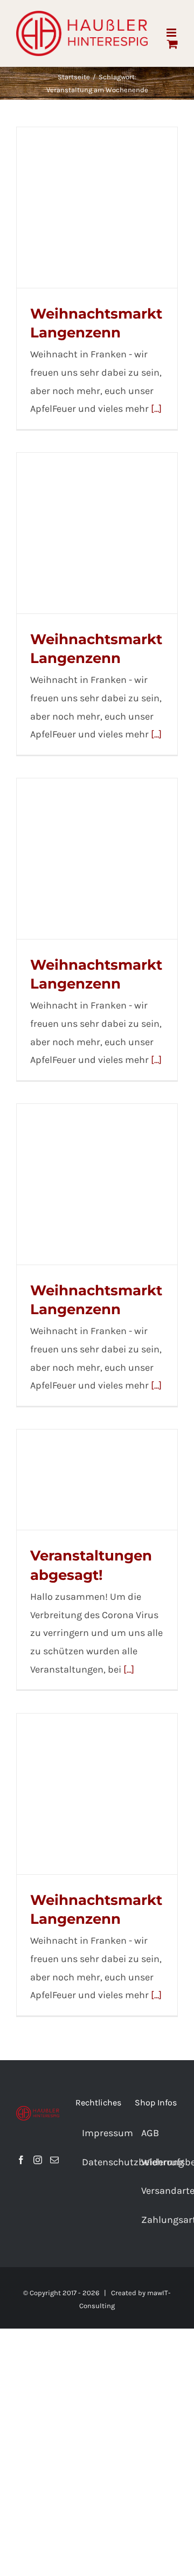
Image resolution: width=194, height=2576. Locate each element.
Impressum (98, 2133)
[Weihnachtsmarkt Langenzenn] (97, 208)
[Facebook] (21, 2160)
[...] (156, 409)
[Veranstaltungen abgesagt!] (97, 1480)
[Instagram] (38, 2160)
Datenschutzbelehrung (98, 2162)
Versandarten (157, 2191)
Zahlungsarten (157, 2220)
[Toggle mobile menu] (172, 33)
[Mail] (54, 2160)
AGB (150, 2133)
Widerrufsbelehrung (157, 2162)
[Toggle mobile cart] (172, 44)
